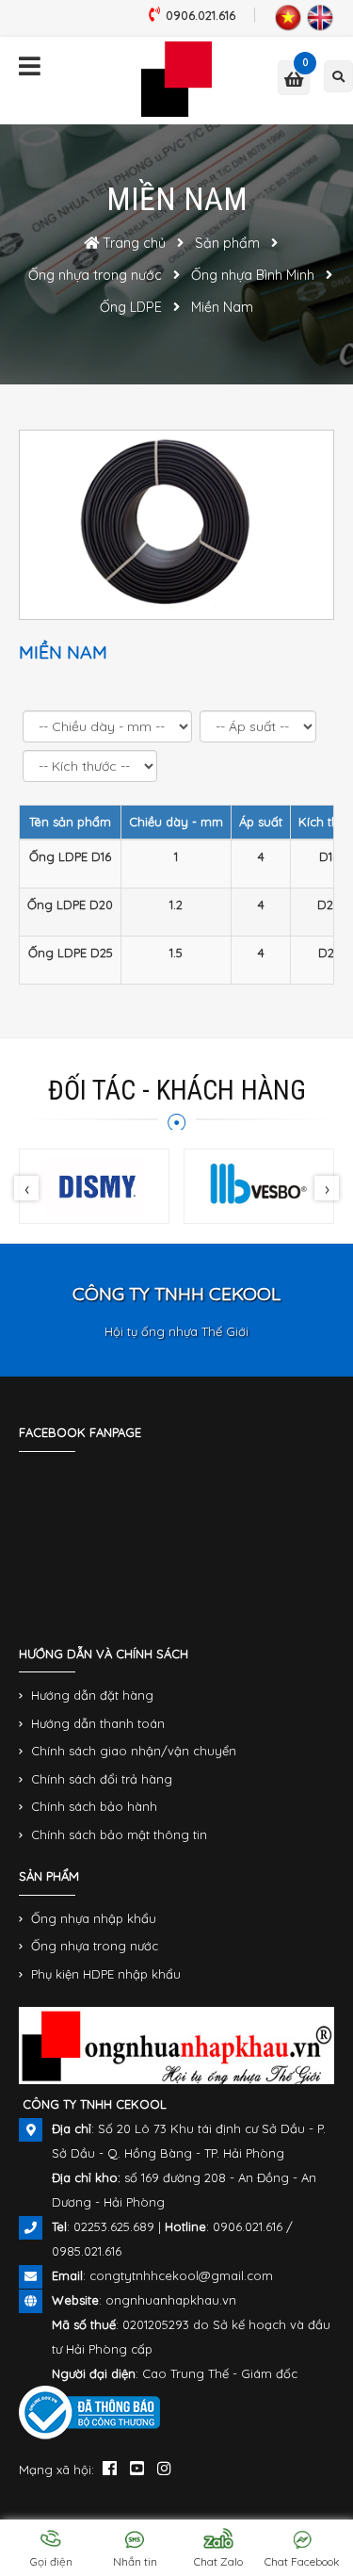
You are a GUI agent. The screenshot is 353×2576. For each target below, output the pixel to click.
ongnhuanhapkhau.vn (171, 2300)
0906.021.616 (201, 15)
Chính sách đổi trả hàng (102, 1779)
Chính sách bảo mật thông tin (119, 1834)
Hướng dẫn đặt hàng (92, 1695)
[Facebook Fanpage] (110, 2468)
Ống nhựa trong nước (95, 1946)
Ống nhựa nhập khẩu (94, 1918)
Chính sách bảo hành (94, 1806)
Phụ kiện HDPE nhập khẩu (106, 1974)
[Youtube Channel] (137, 2468)
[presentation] (26, 1188)
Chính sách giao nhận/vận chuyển (134, 1751)
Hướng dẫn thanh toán (98, 1723)
